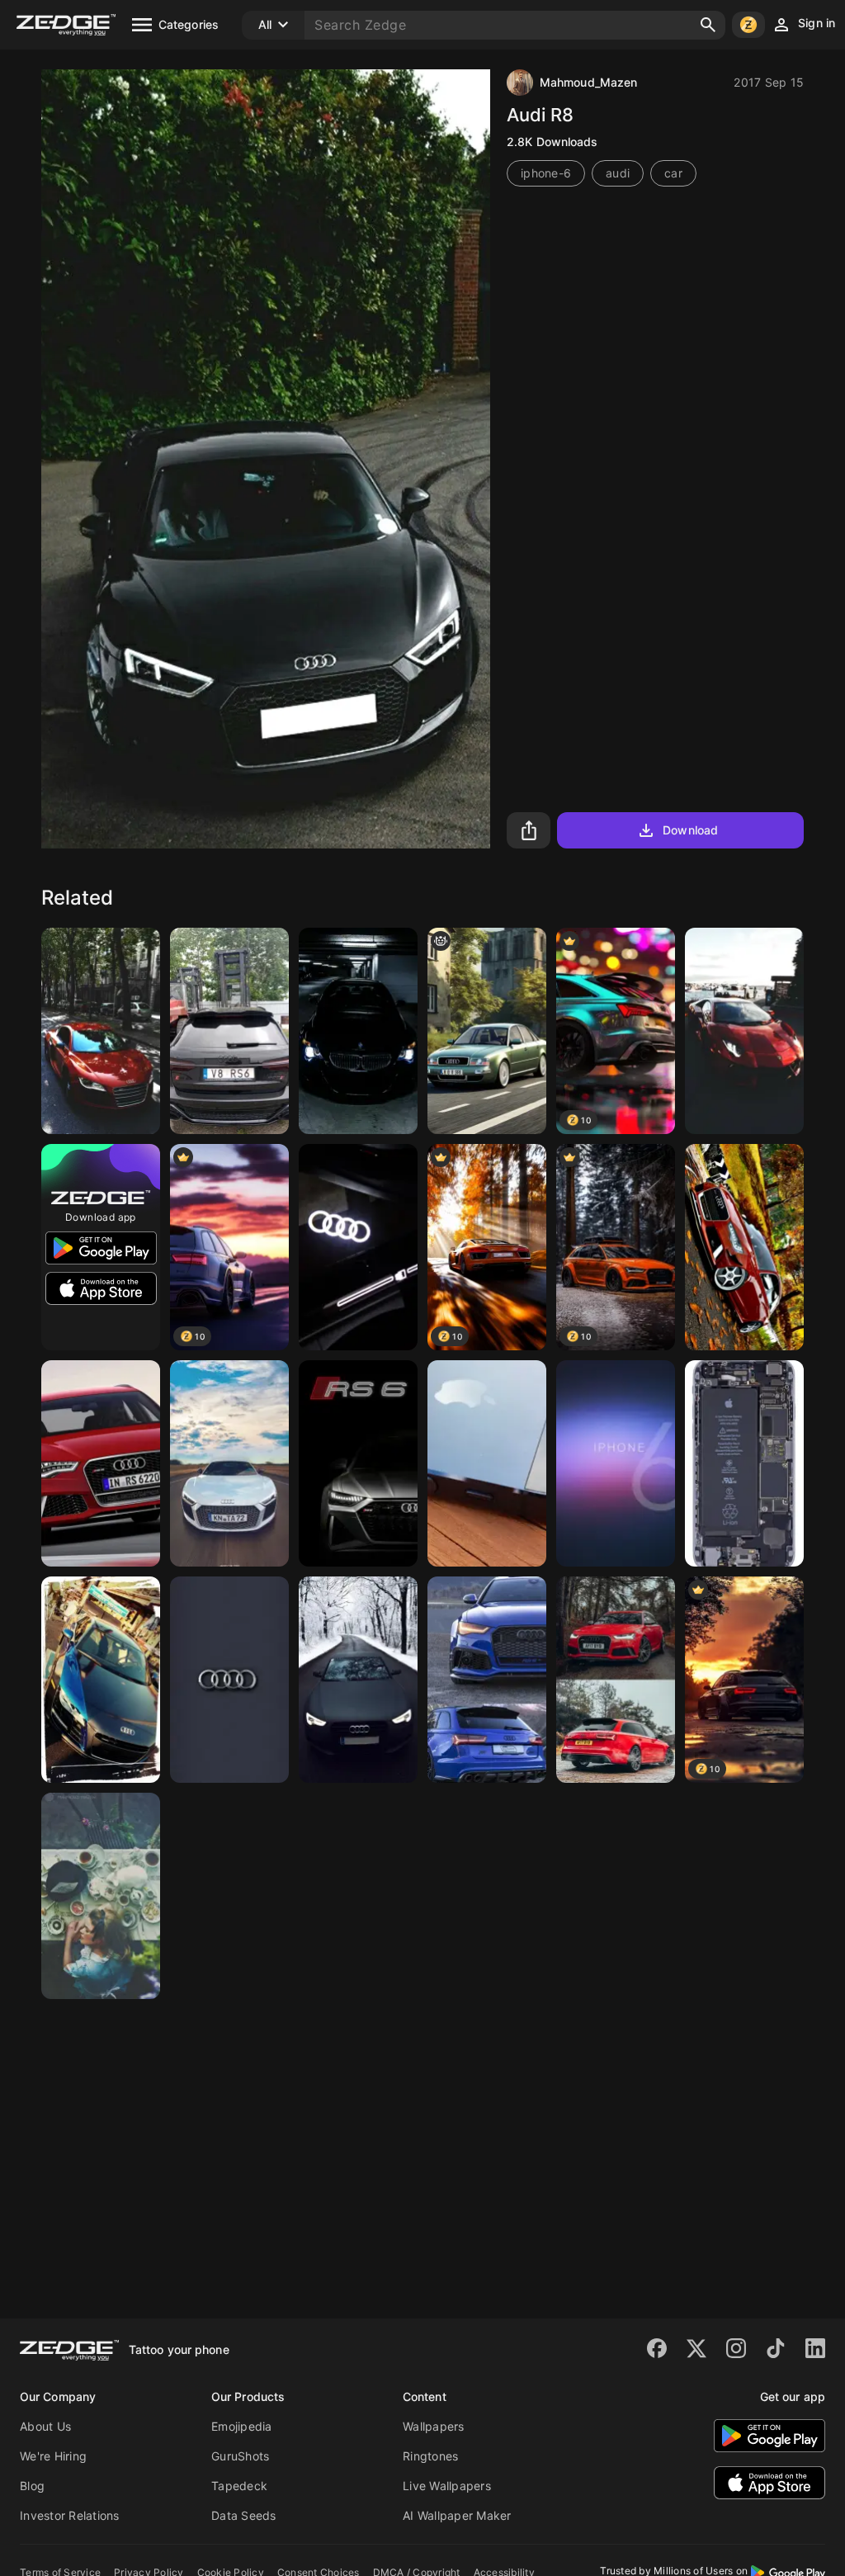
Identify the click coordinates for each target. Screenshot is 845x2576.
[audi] (229, 1680)
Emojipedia (242, 2426)
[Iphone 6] (487, 1463)
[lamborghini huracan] (744, 1031)
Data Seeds (244, 2515)
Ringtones (430, 2456)
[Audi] (358, 1247)
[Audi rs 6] (229, 1031)
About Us (45, 2426)
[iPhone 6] (616, 1463)
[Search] (708, 25)
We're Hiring (53, 2456)
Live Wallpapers (447, 2486)
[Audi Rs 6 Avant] (101, 1463)
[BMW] (358, 1031)
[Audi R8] (101, 1680)
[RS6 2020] (358, 1463)
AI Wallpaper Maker (457, 2515)
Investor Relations (70, 2515)
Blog (32, 2486)
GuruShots (240, 2456)
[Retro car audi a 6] (487, 1031)
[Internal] (744, 1463)
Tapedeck (239, 2486)
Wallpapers (434, 2426)
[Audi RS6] (616, 1680)
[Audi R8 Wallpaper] (229, 1463)
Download (690, 830)
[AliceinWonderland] (101, 1896)
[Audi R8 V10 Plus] (101, 1031)
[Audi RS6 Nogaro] (487, 1680)
